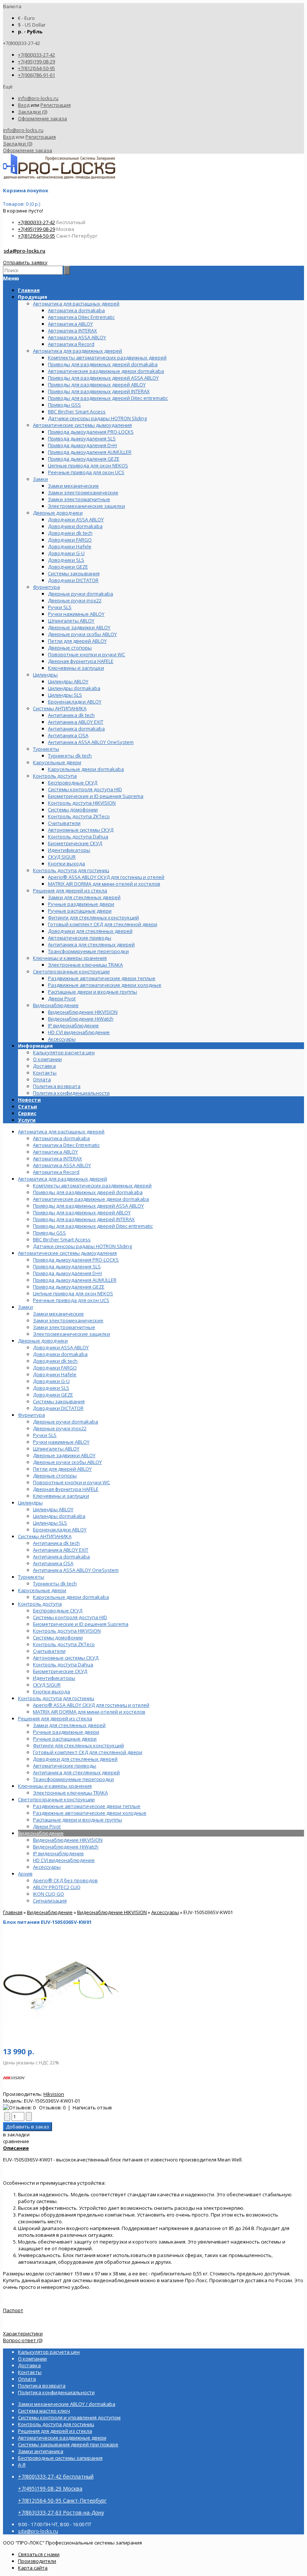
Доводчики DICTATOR (58, 1408)
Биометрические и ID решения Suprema (81, 1624)
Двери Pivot (47, 1826)
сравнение (16, 2141)
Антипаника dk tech (56, 1543)
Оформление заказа (42, 118)
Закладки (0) (33, 112)
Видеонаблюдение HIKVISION (68, 1840)
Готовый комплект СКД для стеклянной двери (88, 1752)
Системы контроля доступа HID (70, 1617)
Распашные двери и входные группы (77, 1820)
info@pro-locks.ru (38, 98)
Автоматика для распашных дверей (61, 1132)
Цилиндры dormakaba (59, 1516)
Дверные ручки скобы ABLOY (67, 1462)
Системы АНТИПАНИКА (45, 1536)
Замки (25, 1307)
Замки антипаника (41, 2451)
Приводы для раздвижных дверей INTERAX (84, 1219)
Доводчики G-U (51, 1381)
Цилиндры (30, 1503)
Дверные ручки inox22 (60, 1428)
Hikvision (54, 2094)
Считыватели (49, 1651)
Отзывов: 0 (52, 2108)
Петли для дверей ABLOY (62, 1469)
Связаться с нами (39, 2554)
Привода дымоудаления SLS (67, 1266)
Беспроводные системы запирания (60, 2458)
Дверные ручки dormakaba (66, 1422)
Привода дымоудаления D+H (67, 1273)
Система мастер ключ (44, 2411)
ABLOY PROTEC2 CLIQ (57, 1887)
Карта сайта (33, 2568)
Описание (16, 2148)
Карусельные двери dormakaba (71, 1597)
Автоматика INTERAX (57, 1159)
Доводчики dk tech (55, 1361)
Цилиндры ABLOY (53, 1509)
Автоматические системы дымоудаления (67, 1253)
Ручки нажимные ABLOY (61, 1442)
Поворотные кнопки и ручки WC (72, 1482)
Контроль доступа (40, 1604)
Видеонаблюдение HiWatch (66, 1847)
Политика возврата (57, 1086)
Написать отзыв (92, 2108)
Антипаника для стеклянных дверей (76, 1772)
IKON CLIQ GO (48, 1894)
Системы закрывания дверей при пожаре (68, 2444)
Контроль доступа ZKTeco (64, 1644)
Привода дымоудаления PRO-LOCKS (76, 1260)
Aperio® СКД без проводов (65, 1880)
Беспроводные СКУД (58, 1611)
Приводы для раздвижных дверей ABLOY (82, 1212)
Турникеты (31, 1577)
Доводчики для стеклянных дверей (75, 1759)
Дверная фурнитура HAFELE (66, 1489)
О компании (47, 1059)
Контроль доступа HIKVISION (67, 1631)
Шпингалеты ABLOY (56, 1449)
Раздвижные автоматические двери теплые (87, 1806)
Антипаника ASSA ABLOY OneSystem (76, 1570)
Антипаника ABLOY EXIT (61, 1550)
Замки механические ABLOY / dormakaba (67, 2404)
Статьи (28, 1106)
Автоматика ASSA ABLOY (62, 1165)
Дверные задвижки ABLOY (64, 1455)
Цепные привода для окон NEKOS (73, 1293)
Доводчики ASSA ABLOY (61, 1347)
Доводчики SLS (51, 1388)
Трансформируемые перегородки (73, 1779)
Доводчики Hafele (55, 1374)
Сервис (27, 1113)
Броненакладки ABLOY (60, 1530)
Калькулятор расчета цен (64, 1052)
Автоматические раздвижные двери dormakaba (91, 1199)
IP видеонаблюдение (58, 1853)
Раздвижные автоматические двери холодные (90, 1813)
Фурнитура (31, 1415)
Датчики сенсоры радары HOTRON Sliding (82, 1246)
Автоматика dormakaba (61, 1138)
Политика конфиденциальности (71, 1093)
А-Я (22, 2465)
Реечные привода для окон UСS (71, 1300)
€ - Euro (26, 18)
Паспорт (13, 2310)
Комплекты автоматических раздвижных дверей (92, 1185)
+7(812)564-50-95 (37, 68)
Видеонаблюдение (41, 1833)
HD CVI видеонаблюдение (64, 1860)
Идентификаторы (54, 1678)
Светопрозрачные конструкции (56, 1799)
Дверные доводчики (43, 1341)
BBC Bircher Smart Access (62, 1239)
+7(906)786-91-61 (37, 75)
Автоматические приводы (65, 1766)
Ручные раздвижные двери (66, 1732)
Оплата (42, 1079)
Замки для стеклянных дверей (69, 1725)
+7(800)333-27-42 (37, 55)
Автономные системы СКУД (66, 1658)
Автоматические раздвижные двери (62, 2438)
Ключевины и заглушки (61, 1496)
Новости (29, 1100)
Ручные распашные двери (65, 1739)
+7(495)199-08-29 (37, 61)
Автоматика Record (56, 1172)
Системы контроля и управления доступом (69, 2417)
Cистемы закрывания (59, 1401)
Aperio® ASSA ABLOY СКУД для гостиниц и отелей (91, 1705)
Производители (37, 2561)
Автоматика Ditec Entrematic (66, 1145)
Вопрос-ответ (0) (23, 2340)
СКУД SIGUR (47, 1685)
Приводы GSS (49, 1233)
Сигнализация (50, 1901)
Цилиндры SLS (50, 1523)
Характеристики (23, 2334)
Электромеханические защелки (72, 1334)
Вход (24, 105)
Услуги (27, 1120)
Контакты (45, 1073)
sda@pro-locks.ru (25, 251)
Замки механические (58, 1314)
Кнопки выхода (51, 1691)
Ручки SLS (45, 1435)
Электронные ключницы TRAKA (70, 1793)
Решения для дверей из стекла (55, 1718)
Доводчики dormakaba (60, 1354)
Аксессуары (47, 1867)
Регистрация (56, 105)
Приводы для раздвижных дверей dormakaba (88, 1192)
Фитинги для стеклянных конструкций (78, 1745)
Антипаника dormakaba (61, 1557)
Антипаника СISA (53, 1563)
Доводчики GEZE (53, 1395)
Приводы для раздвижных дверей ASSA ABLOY (88, 1206)
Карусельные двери (42, 1590)
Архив (25, 1874)
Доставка (44, 1066)
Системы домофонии (58, 1638)
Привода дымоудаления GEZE (69, 1287)
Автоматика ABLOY (55, 1152)
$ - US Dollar (32, 25)
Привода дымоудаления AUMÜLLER (75, 1280)
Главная (13, 1912)
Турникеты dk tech (55, 1584)
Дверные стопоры (55, 1476)
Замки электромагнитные (64, 1327)
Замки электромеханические (68, 1320)
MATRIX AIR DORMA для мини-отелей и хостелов (89, 1712)
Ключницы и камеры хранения (55, 1786)
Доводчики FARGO (55, 1368)
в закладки (16, 2134)
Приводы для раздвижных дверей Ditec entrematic (93, 1226)
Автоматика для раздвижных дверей (63, 1179)
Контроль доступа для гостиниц (56, 1698)
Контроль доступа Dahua (63, 1664)
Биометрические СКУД (60, 1671)
